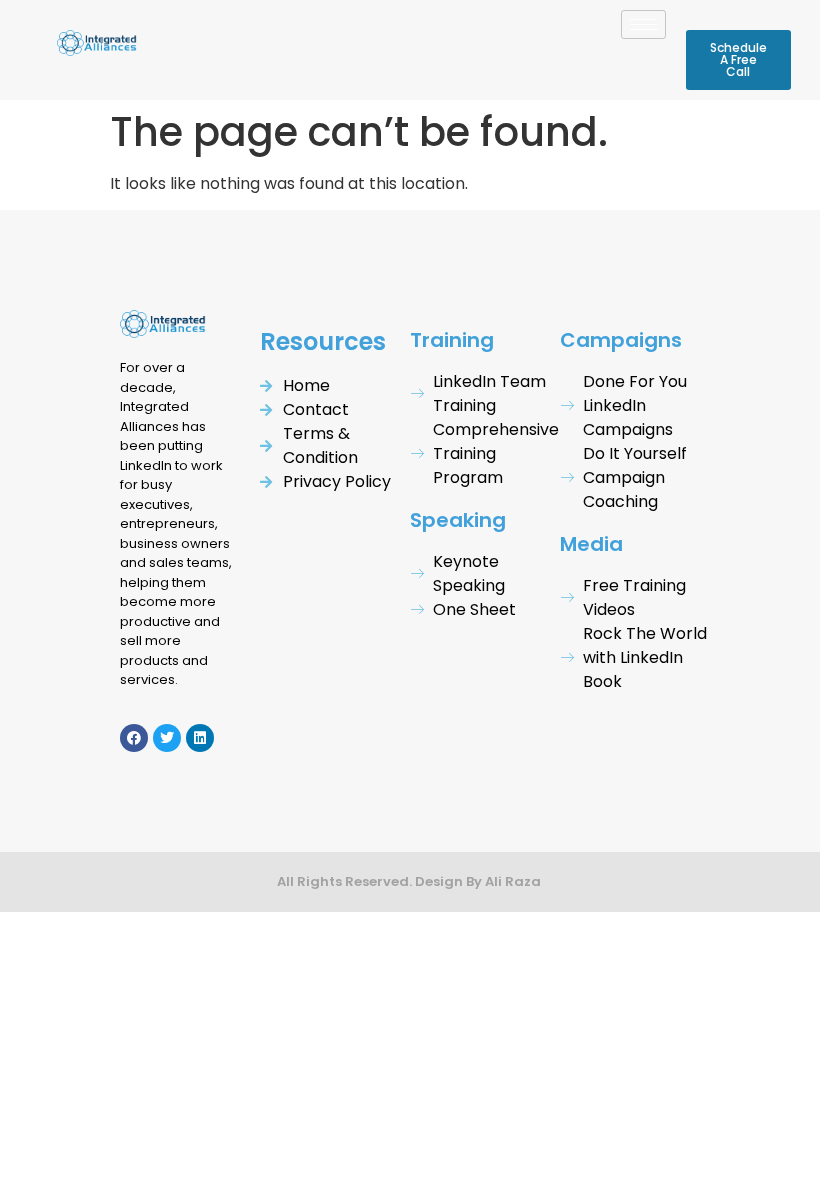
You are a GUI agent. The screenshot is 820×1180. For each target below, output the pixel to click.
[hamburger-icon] (643, 24)
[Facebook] (134, 738)
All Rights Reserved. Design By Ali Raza (410, 881)
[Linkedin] (200, 738)
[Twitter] (167, 738)
